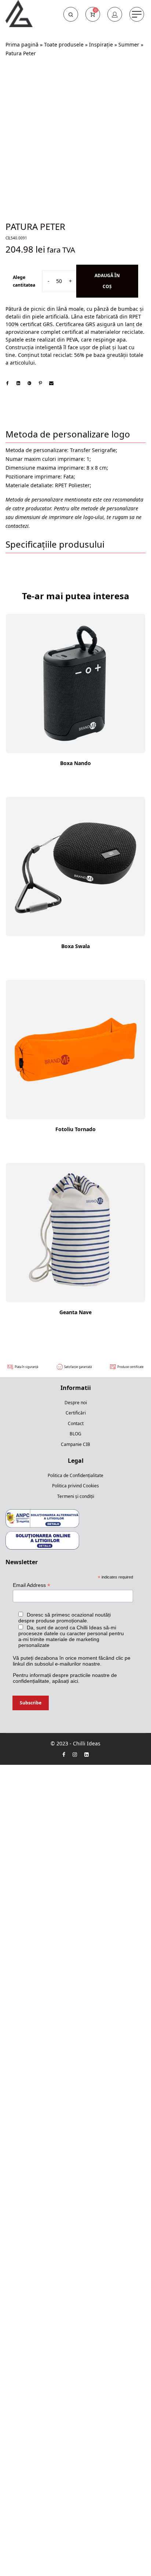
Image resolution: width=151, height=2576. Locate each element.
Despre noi (76, 1403)
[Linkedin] (86, 1754)
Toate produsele (64, 44)
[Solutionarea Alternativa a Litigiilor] (42, 1518)
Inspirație (101, 44)
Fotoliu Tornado (75, 1129)
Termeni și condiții (76, 1496)
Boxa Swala (75, 946)
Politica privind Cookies (75, 1486)
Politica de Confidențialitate (75, 1475)
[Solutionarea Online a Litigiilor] (42, 1540)
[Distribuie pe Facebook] (7, 383)
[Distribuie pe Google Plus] (29, 383)
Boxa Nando (75, 763)
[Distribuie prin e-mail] (51, 383)
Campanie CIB (75, 1444)
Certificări (76, 1413)
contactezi (17, 526)
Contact (76, 1423)
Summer (129, 44)
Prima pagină (22, 44)
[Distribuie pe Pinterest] (40, 383)
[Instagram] (75, 1754)
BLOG (75, 1434)
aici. (75, 1681)
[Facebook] (64, 1754)
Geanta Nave (75, 1312)
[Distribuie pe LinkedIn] (18, 383)
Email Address (32, 1585)
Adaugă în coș (107, 281)
